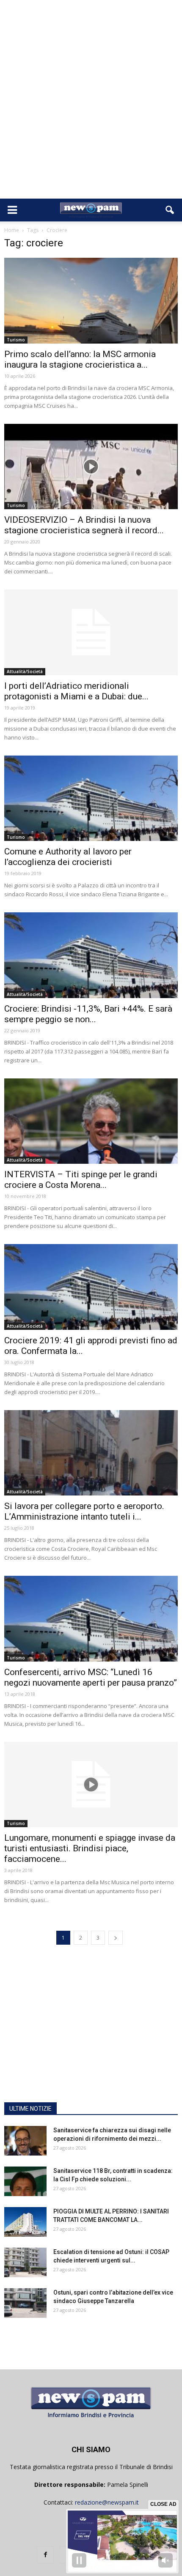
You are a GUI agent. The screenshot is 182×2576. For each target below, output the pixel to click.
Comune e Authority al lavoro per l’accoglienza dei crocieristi (68, 857)
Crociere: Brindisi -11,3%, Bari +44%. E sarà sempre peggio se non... (88, 1014)
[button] (170, 210)
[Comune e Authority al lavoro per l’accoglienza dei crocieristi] (91, 798)
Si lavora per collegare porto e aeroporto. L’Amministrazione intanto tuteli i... (84, 1511)
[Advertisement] (91, 104)
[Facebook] (45, 2555)
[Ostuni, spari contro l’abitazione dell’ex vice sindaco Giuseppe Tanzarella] (25, 2303)
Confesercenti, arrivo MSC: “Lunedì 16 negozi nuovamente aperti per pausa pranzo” (91, 1677)
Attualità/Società (25, 671)
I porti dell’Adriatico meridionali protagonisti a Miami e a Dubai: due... (76, 691)
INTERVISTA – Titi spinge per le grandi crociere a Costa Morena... (81, 1180)
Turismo (16, 340)
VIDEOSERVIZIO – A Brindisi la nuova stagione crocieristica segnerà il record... (84, 525)
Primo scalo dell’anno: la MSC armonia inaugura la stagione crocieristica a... (80, 359)
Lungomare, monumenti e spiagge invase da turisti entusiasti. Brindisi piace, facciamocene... (90, 1848)
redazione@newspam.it (107, 2502)
